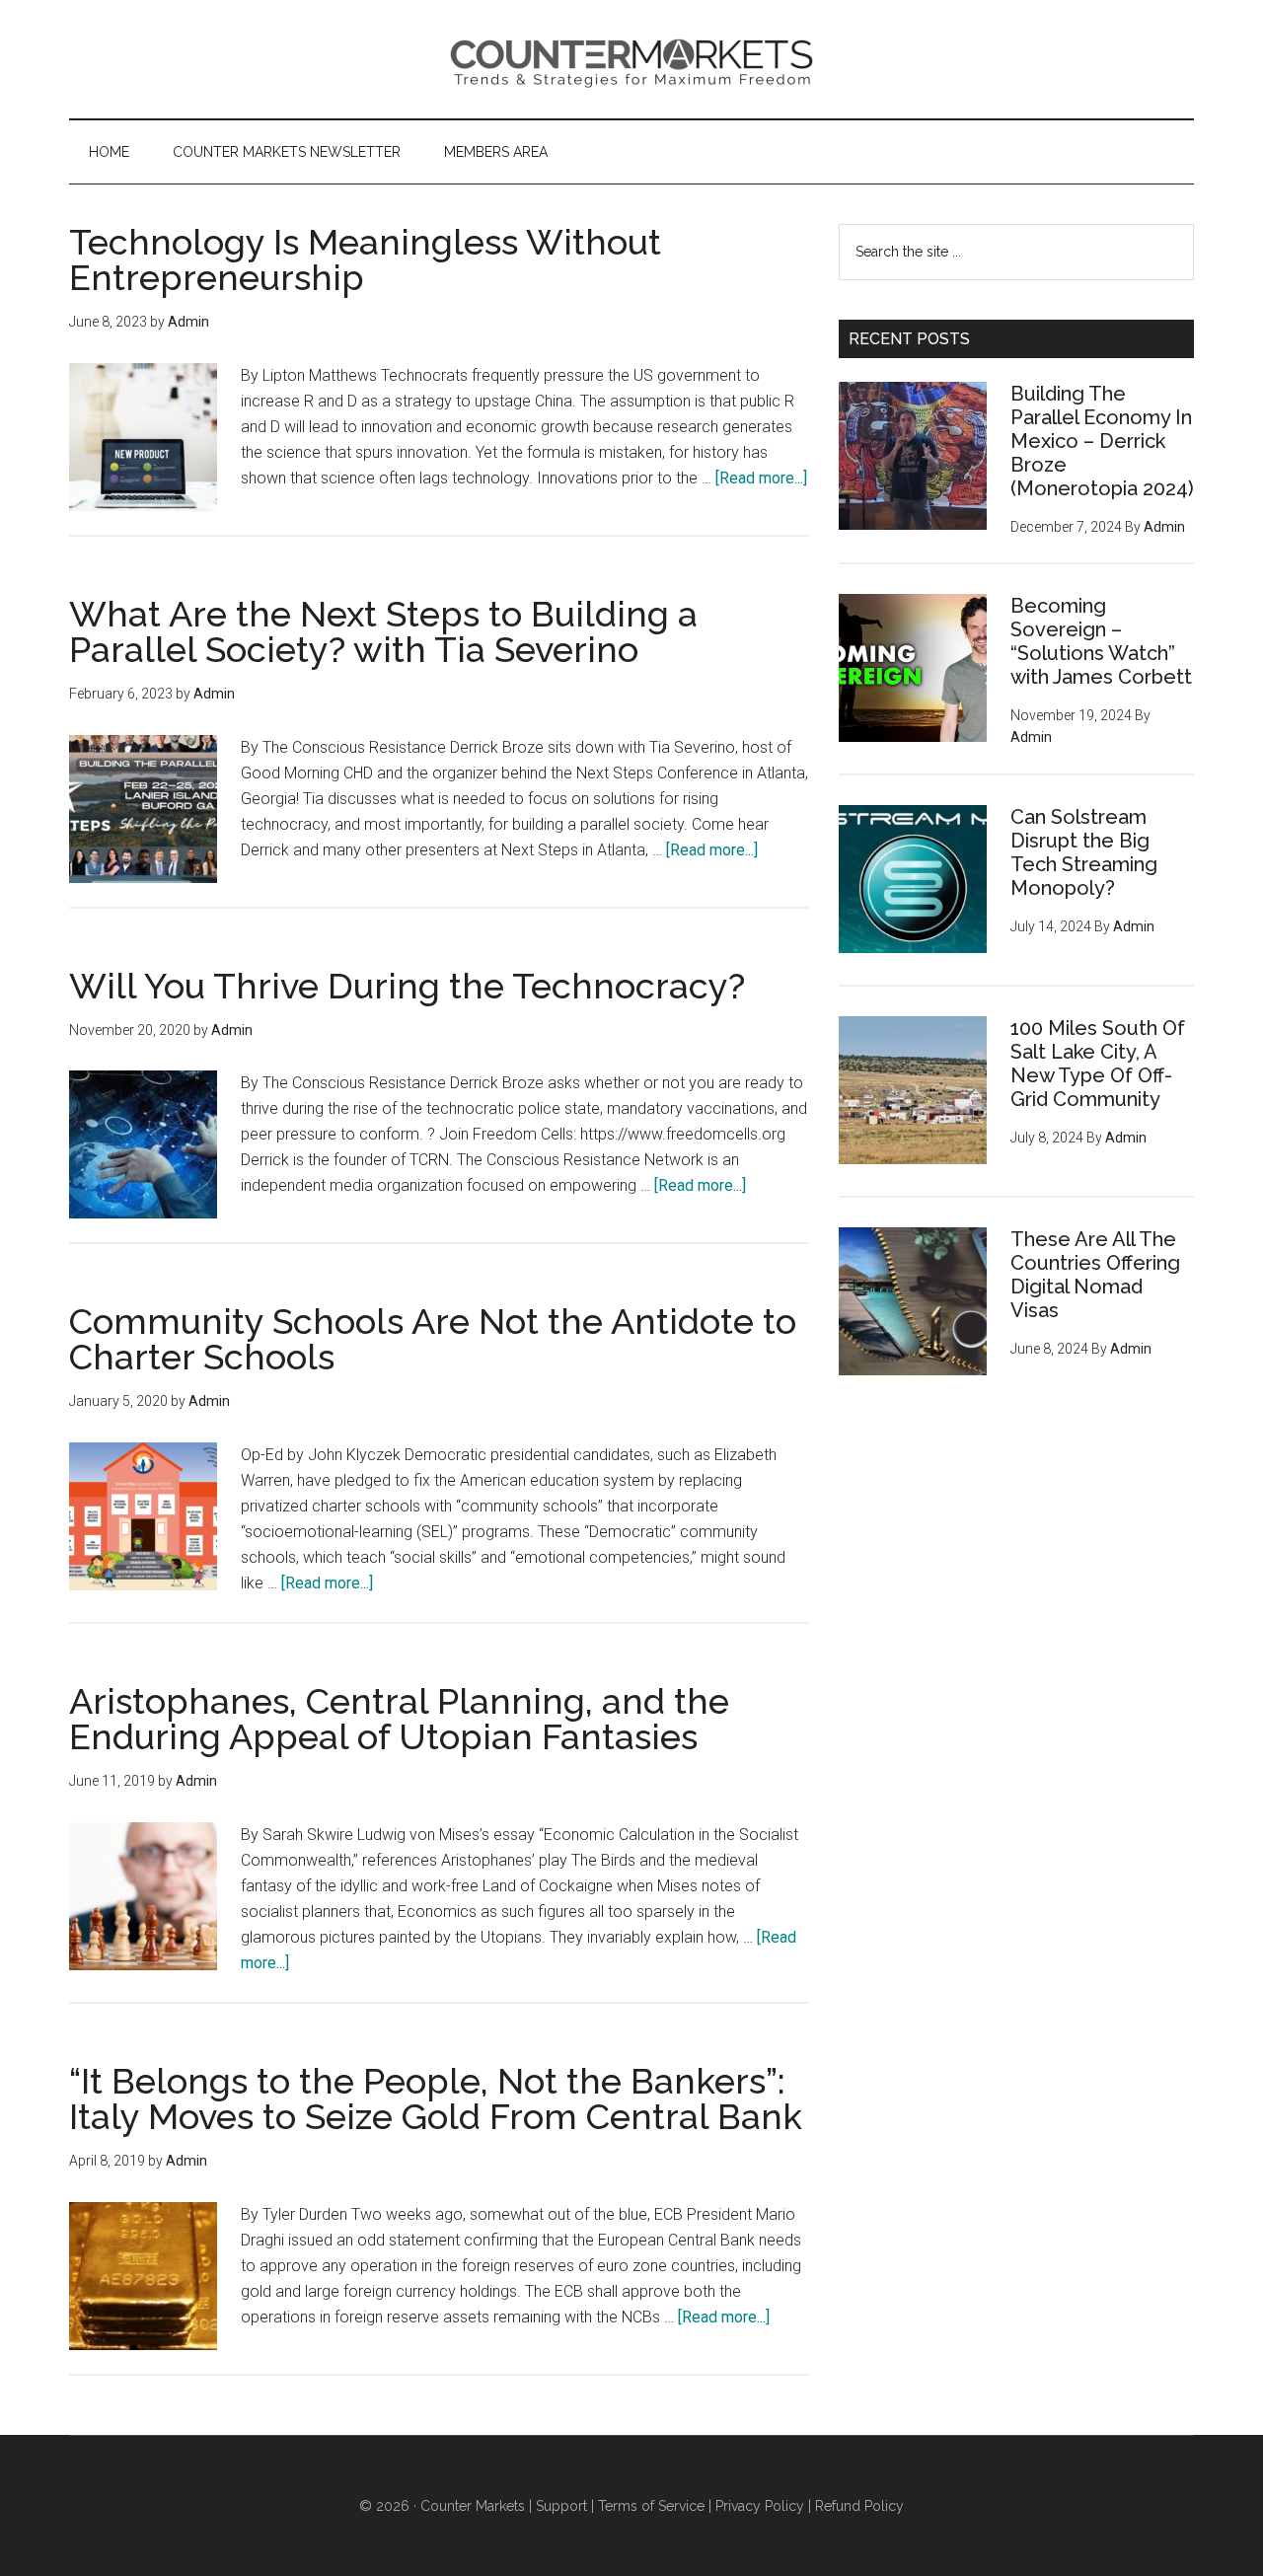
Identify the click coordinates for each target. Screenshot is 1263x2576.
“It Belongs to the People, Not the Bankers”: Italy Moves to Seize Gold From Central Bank (436, 2098)
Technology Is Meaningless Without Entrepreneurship (365, 259)
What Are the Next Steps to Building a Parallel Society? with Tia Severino (383, 631)
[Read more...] (761, 478)
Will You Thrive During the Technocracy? (407, 986)
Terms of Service (651, 2506)
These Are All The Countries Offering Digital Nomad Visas (1095, 1275)
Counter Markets (631, 59)
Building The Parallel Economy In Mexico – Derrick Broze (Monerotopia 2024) (1102, 441)
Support (561, 2506)
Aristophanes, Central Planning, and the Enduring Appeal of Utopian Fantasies (399, 1719)
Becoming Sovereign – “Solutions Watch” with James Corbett (1101, 641)
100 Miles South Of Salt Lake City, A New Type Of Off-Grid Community (1098, 1064)
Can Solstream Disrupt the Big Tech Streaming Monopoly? (1084, 852)
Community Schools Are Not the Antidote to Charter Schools (433, 1339)
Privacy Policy (760, 2506)
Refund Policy (859, 2506)
